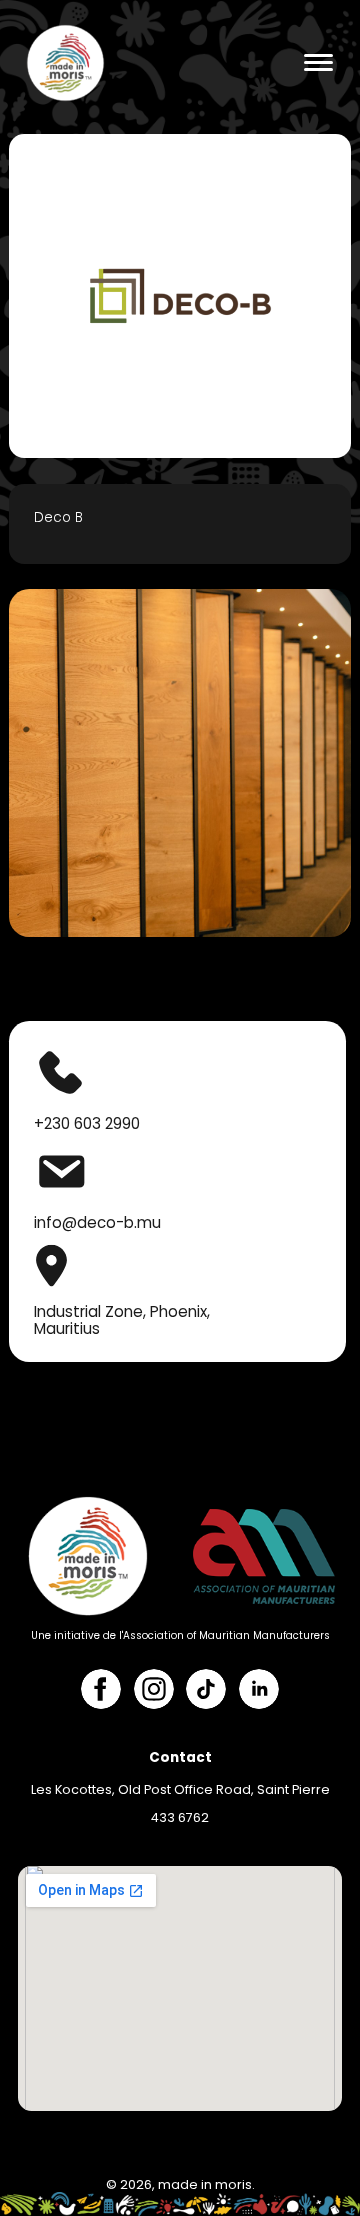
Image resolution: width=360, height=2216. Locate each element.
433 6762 (180, 1817)
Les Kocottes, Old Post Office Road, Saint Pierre (180, 1789)
